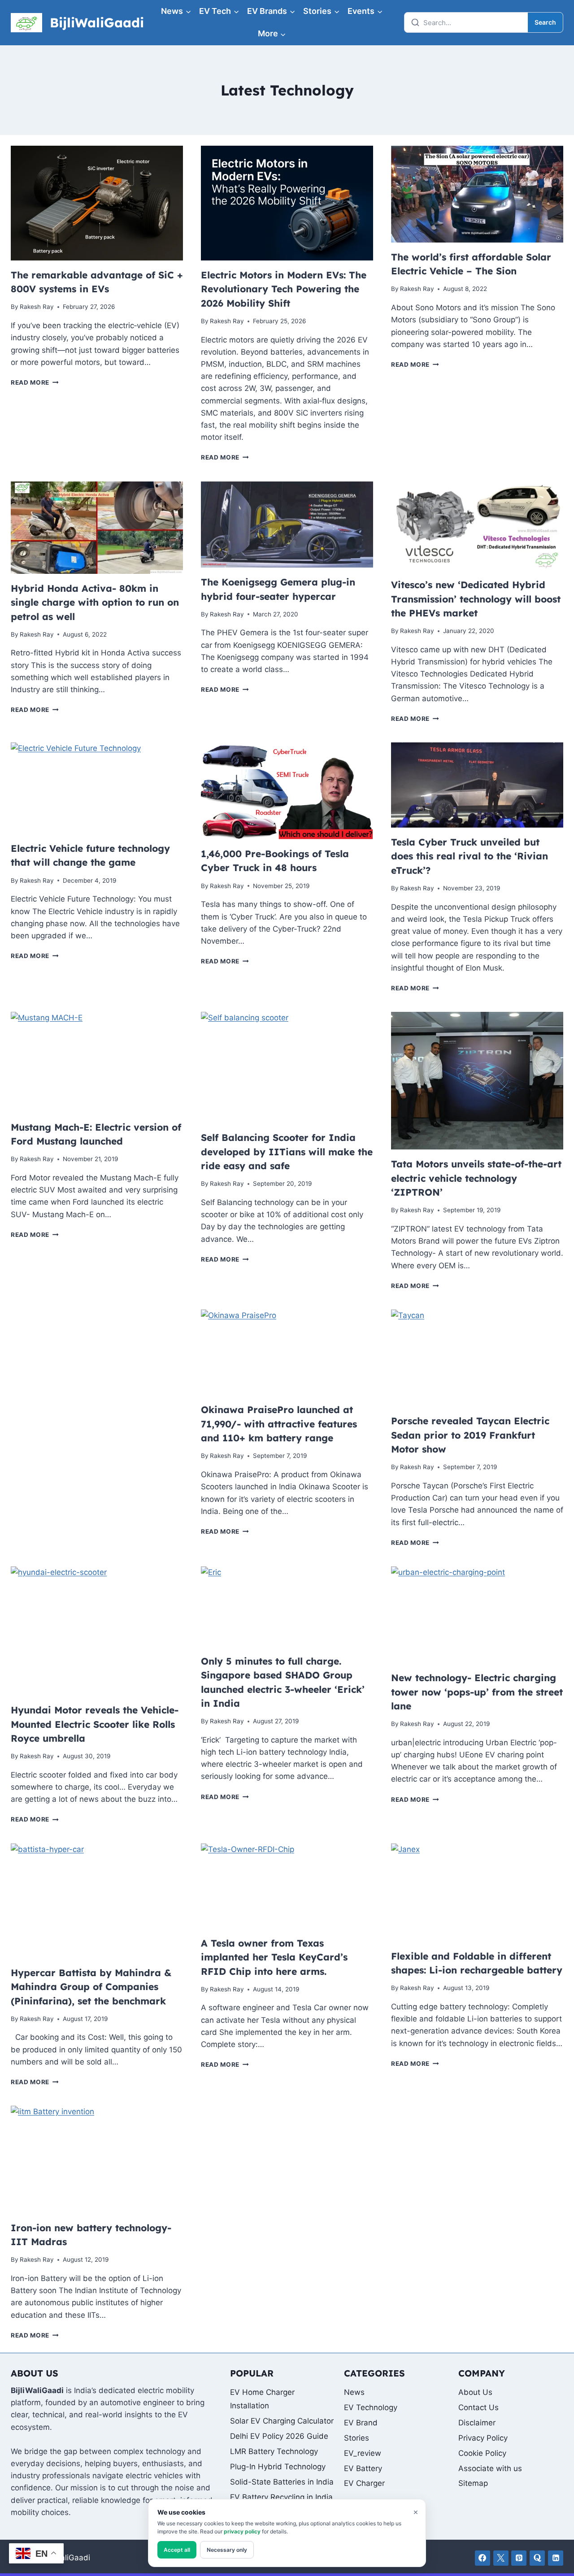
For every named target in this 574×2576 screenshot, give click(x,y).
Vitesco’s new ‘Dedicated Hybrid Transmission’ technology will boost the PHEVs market (476, 599)
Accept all (177, 2550)
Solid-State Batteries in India (282, 2482)
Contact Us (478, 2407)
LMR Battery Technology (274, 2451)
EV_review (363, 2453)
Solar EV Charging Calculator (282, 2421)
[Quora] (537, 2558)
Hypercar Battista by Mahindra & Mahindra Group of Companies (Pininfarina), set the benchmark (91, 1987)
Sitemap (473, 2483)
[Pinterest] (519, 2558)
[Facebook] (483, 2558)
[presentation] (97, 203)
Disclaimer (477, 2423)
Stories (357, 2438)
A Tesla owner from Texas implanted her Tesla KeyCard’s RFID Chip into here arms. (274, 1957)
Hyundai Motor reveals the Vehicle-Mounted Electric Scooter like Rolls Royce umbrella (95, 1724)
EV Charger (364, 2483)
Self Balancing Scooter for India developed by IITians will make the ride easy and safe (287, 1151)
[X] (501, 2558)
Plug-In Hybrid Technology (278, 2467)
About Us (475, 2392)
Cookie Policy (482, 2453)
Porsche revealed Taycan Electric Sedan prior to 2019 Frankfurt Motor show (470, 1435)
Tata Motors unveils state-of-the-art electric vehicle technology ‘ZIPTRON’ (476, 1178)
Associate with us (490, 2468)
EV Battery (363, 2468)
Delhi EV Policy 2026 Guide (279, 2436)
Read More (35, 382)
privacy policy (242, 2531)
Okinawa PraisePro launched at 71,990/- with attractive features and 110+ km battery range (279, 1424)
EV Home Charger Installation (262, 2399)
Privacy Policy (483, 2438)
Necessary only (227, 2550)
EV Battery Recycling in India (281, 2497)
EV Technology (371, 2407)
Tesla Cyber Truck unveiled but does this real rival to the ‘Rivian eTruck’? (470, 856)
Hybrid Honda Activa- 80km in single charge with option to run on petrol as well (95, 602)
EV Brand (361, 2423)
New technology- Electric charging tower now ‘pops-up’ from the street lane (477, 1692)
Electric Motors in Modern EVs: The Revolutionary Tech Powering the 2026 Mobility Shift (284, 289)
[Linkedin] (556, 2558)
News (354, 2392)
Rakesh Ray (37, 307)
